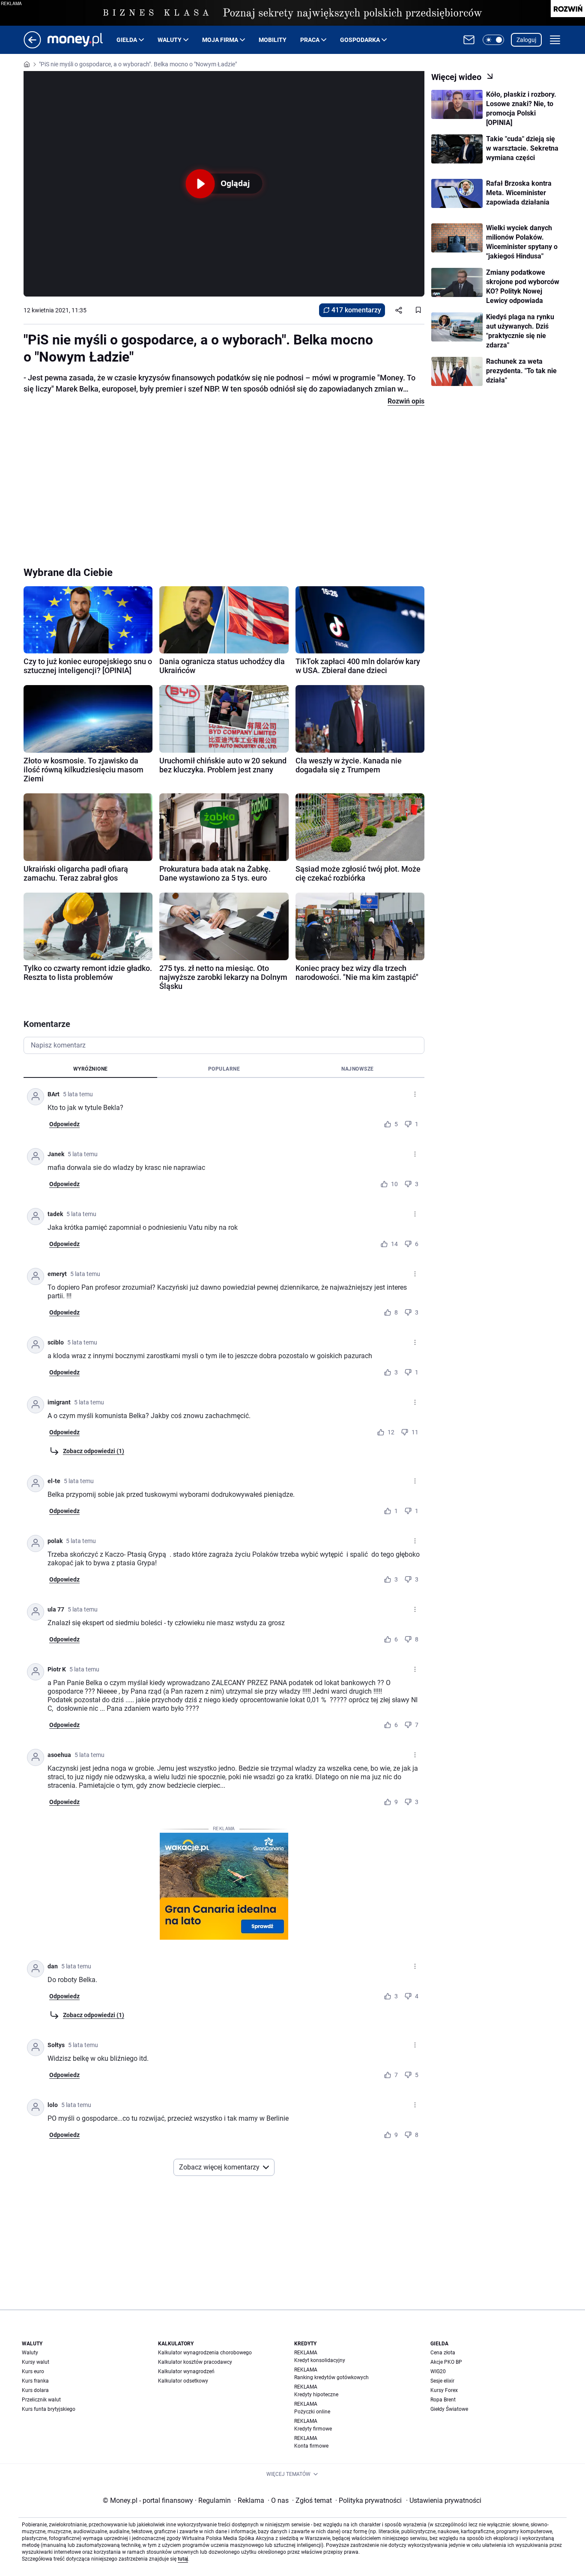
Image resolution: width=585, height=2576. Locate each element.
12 (391, 1432)
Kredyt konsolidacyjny (320, 2360)
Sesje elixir (442, 2381)
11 (415, 1432)
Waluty (170, 40)
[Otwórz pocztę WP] (469, 40)
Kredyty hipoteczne (316, 2395)
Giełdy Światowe (449, 2409)
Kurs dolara (35, 2390)
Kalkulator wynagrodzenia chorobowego (205, 2353)
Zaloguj (526, 40)
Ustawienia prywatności (444, 2500)
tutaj (183, 2559)
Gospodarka (360, 40)
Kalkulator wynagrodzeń (186, 2371)
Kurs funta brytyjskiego (49, 2409)
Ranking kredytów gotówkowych (331, 2377)
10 (394, 1184)
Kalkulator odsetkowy (183, 2381)
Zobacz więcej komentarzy (219, 2167)
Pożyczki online (312, 2412)
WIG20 (438, 2371)
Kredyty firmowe (313, 2429)
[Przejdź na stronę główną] (32, 46)
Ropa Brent (443, 2400)
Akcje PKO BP (446, 2362)
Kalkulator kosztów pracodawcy (195, 2362)
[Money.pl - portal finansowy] (82, 40)
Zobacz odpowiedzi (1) (94, 1451)
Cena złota (443, 2353)
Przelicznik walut (41, 2400)
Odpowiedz (64, 1124)
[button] (493, 40)
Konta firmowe (311, 2446)
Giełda (127, 40)
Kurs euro (33, 2371)
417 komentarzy (356, 310)
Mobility (273, 40)
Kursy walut (36, 2362)
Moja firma (220, 40)
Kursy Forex (444, 2390)
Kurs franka (35, 2381)
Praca (310, 40)
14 (394, 1244)
